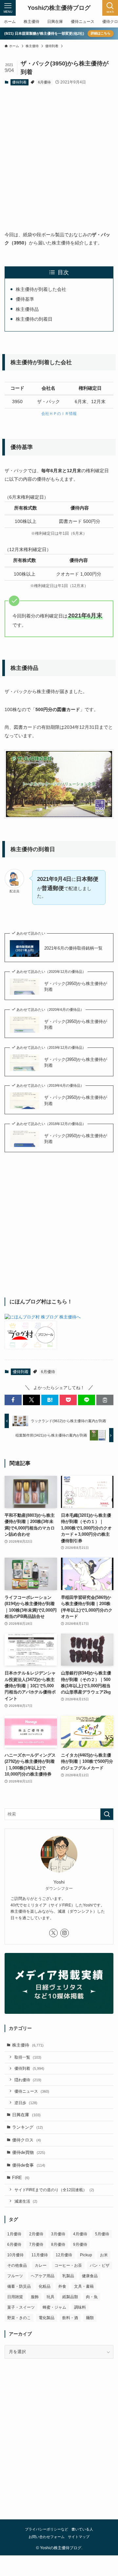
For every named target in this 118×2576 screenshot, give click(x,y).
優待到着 (19, 82)
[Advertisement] (59, 153)
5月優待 (102, 2234)
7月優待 (36, 2245)
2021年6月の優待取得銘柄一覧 (73, 948)
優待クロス (27, 2140)
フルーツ (15, 2276)
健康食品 (90, 2276)
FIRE (21, 2178)
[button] (13, 1400)
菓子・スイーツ (21, 2307)
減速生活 (26, 2201)
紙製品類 (70, 2297)
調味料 (80, 2307)
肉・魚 (92, 2297)
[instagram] (65, 1933)
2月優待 (36, 2234)
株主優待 (28, 2045)
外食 (62, 2286)
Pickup (86, 2255)
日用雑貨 (15, 2297)
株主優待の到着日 (34, 319)
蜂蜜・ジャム (54, 2307)
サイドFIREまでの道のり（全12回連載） (54, 2190)
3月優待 (58, 2234)
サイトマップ (79, 2537)
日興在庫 (26, 2115)
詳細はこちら (101, 33)
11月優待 (40, 2255)
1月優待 (14, 2234)
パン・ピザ (100, 2265)
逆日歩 (26, 2103)
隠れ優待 (28, 2080)
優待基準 (25, 299)
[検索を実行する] (107, 1814)
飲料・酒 (70, 2318)
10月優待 (15, 2255)
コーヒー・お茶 (68, 2265)
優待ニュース (32, 2091)
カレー (41, 2265)
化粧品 (45, 2286)
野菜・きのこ (19, 2318)
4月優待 (80, 2234)
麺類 (90, 2318)
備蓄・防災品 (19, 2286)
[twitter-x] (53, 1933)
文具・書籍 (84, 2286)
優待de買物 (29, 2152)
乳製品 (68, 2276)
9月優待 (80, 2245)
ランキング (28, 2127)
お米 (104, 2255)
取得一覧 (28, 2057)
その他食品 (17, 2265)
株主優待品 (27, 309)
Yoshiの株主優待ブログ (59, 8)
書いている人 (82, 2530)
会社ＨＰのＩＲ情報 (59, 414)
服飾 (35, 2297)
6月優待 (44, 82)
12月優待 (64, 2255)
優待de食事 (29, 2165)
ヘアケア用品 (43, 2276)
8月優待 (58, 2245)
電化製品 (47, 2318)
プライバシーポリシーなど (47, 2530)
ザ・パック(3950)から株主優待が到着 (76, 986)
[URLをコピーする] (105, 1400)
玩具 (50, 2297)
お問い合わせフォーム (47, 2537)
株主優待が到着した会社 (41, 289)
